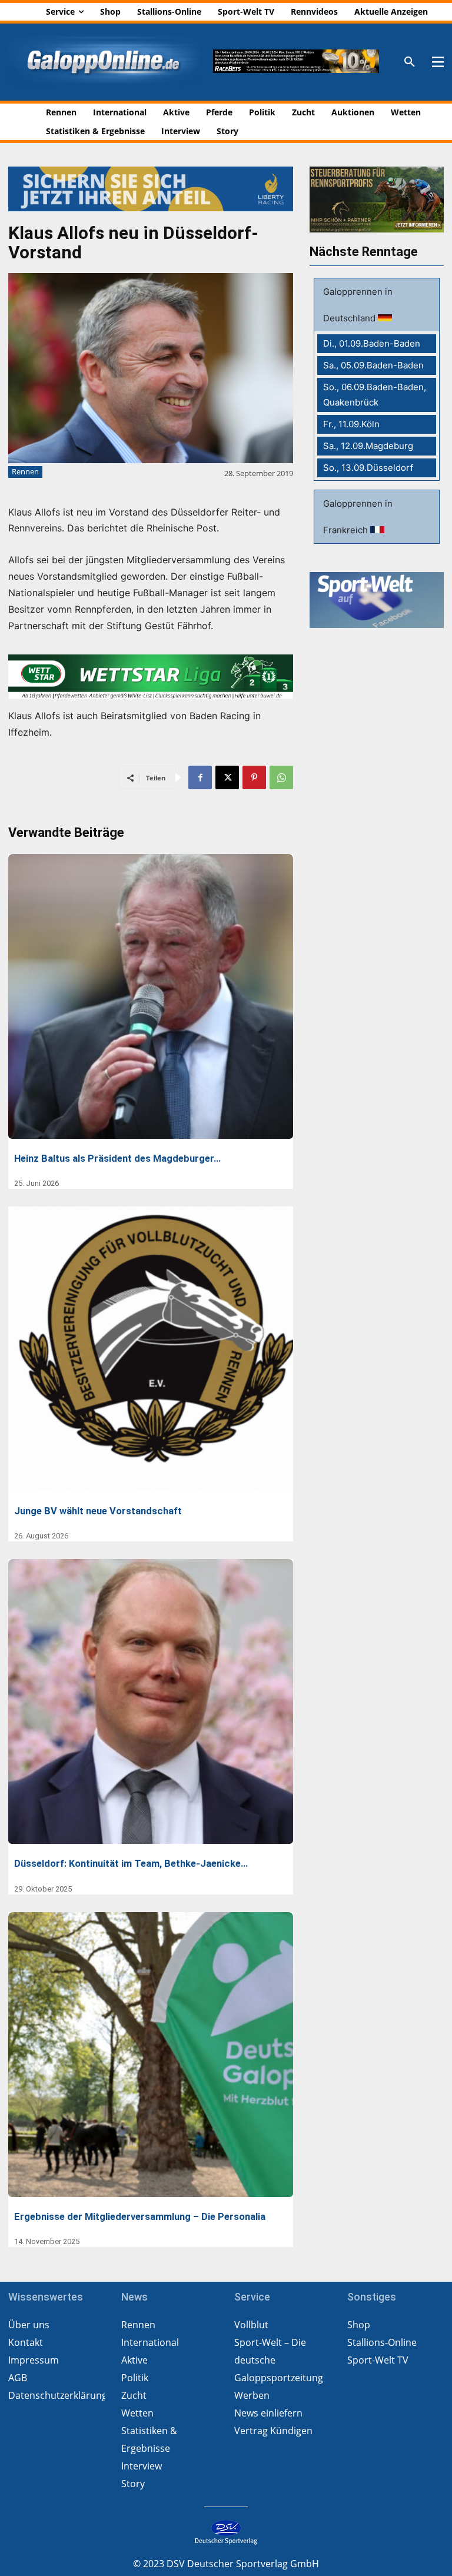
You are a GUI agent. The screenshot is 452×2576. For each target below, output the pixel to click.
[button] (410, 62)
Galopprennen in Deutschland (358, 305)
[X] (227, 777)
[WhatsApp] (281, 777)
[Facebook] (200, 777)
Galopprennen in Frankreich (358, 517)
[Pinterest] (254, 777)
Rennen (25, 471)
